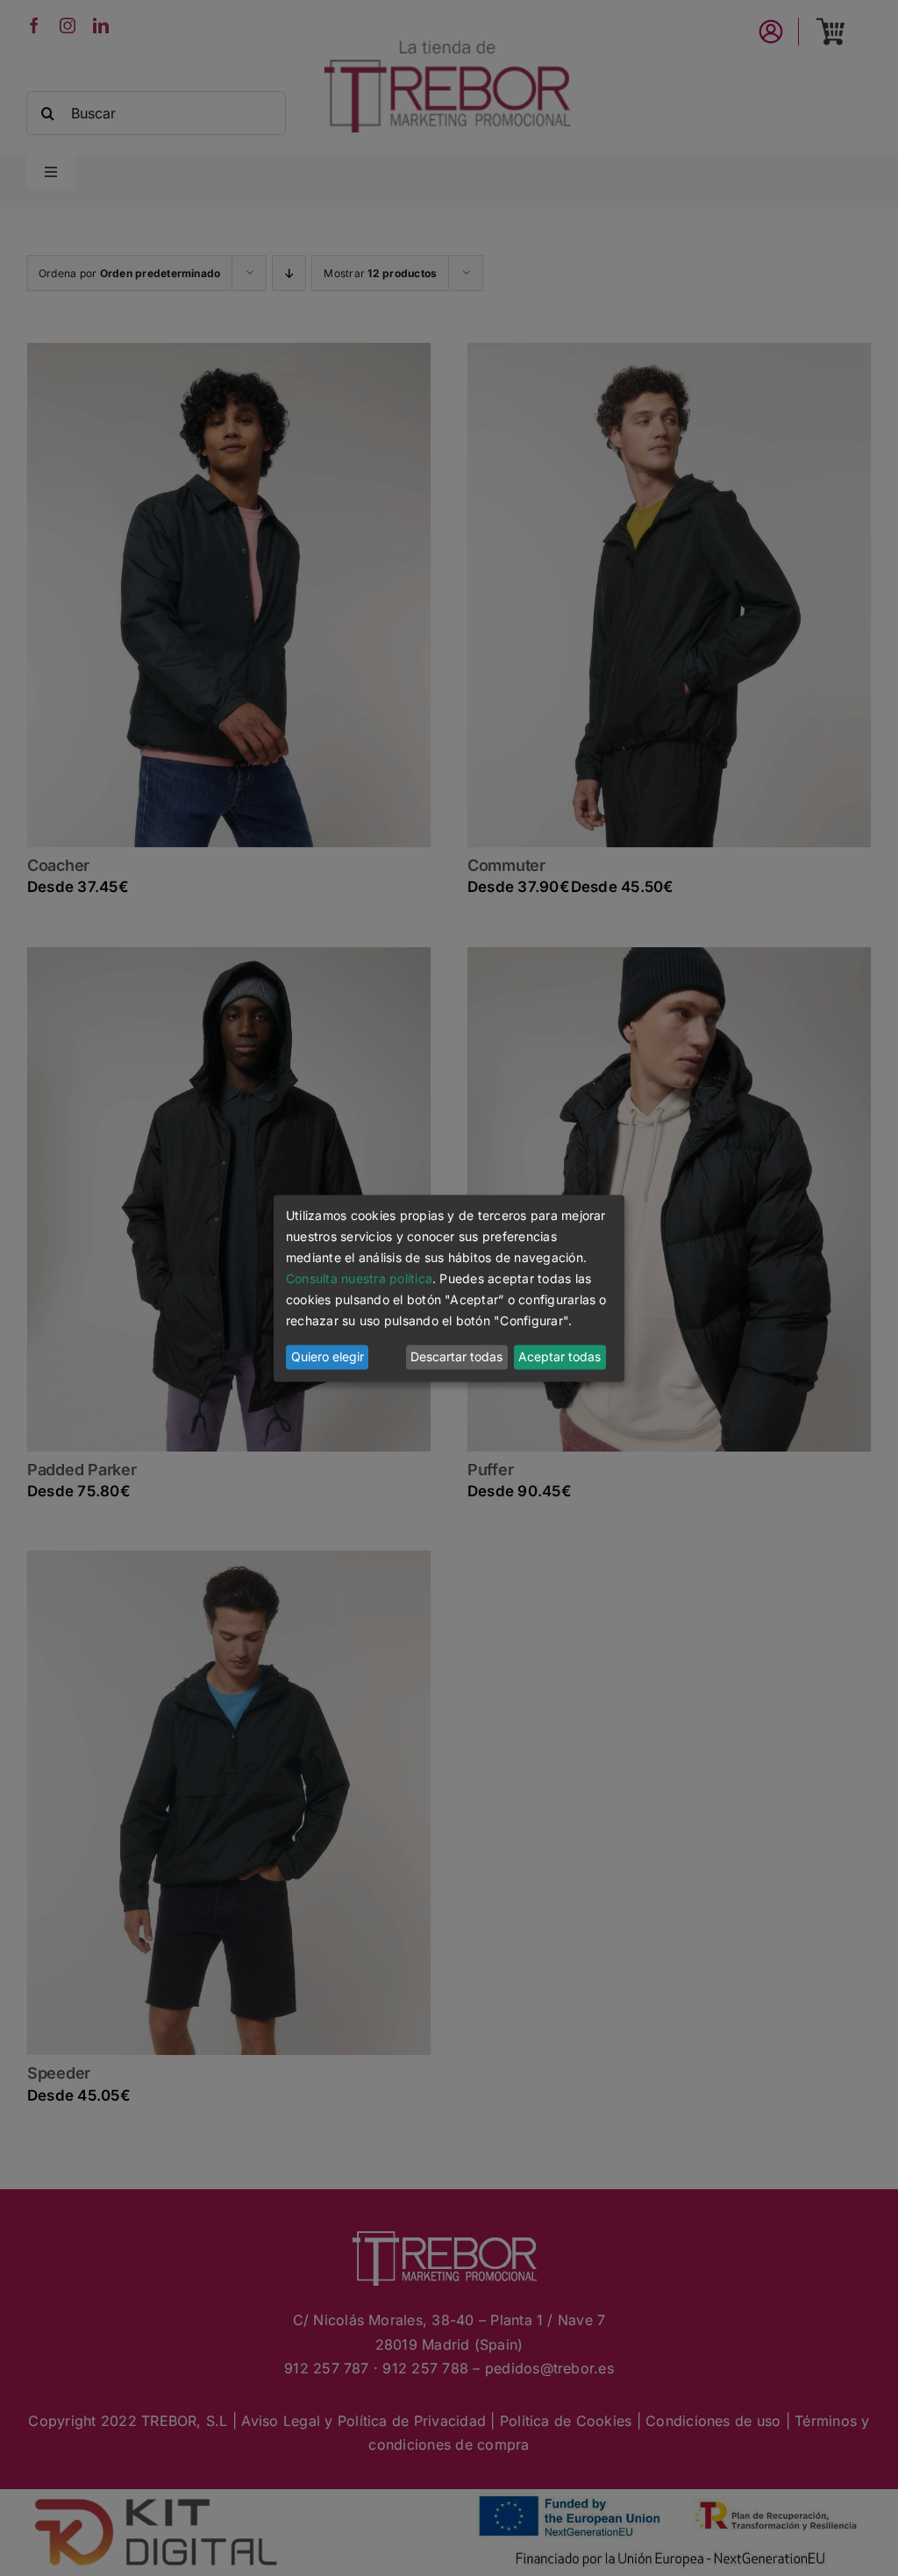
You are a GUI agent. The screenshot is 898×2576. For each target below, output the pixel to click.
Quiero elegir (328, 1357)
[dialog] (449, 1288)
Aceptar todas (559, 1357)
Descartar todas (456, 1357)
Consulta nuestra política (359, 1279)
